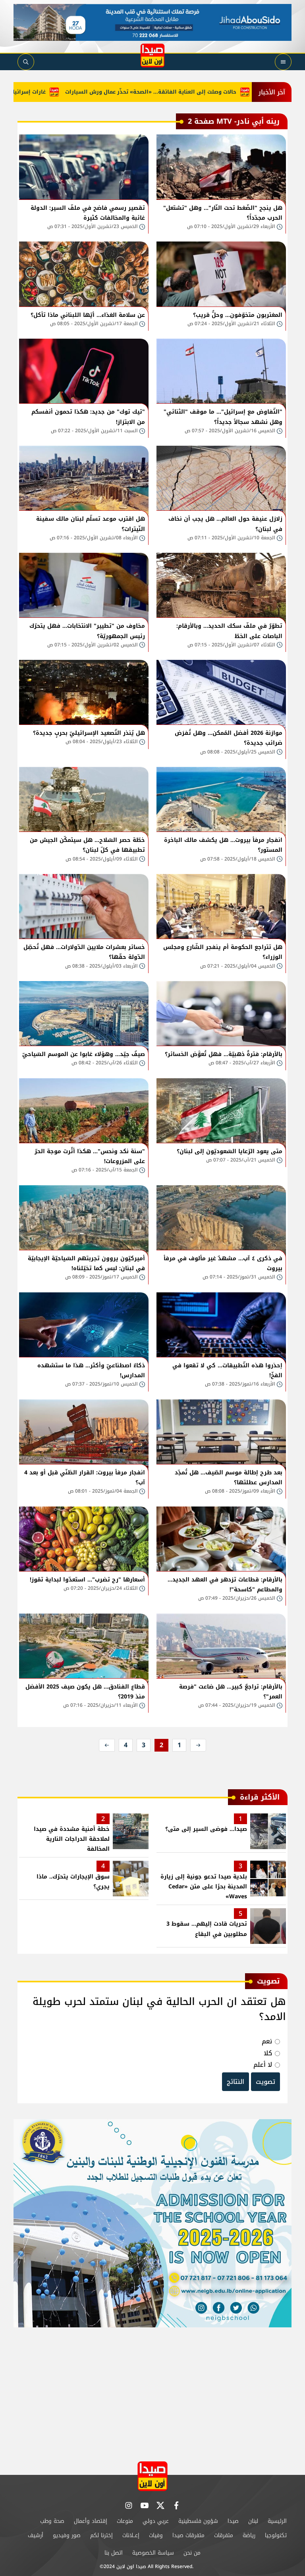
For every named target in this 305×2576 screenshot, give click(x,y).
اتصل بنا (114, 2553)
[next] (107, 1745)
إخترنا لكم (101, 2535)
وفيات (156, 2535)
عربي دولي (156, 2521)
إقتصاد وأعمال (91, 2521)
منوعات (125, 2521)
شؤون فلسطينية (198, 2521)
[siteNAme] (152, 56)
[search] (26, 62)
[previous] (198, 1745)
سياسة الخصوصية (153, 2553)
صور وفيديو (67, 2535)
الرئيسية (277, 2521)
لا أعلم (263, 2065)
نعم (267, 2041)
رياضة (249, 2535)
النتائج (236, 2082)
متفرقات (224, 2535)
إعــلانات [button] (131, 2535)
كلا (268, 2053)
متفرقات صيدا (188, 2535)
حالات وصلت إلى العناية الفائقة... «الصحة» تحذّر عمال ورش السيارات (198, 92)
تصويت (265, 2082)
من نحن (192, 2553)
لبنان (253, 2521)
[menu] (283, 62)
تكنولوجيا (276, 2535)
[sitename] (152, 2476)
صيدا (233, 2521)
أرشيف (36, 2535)
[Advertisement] (152, 2391)
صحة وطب (52, 2521)
